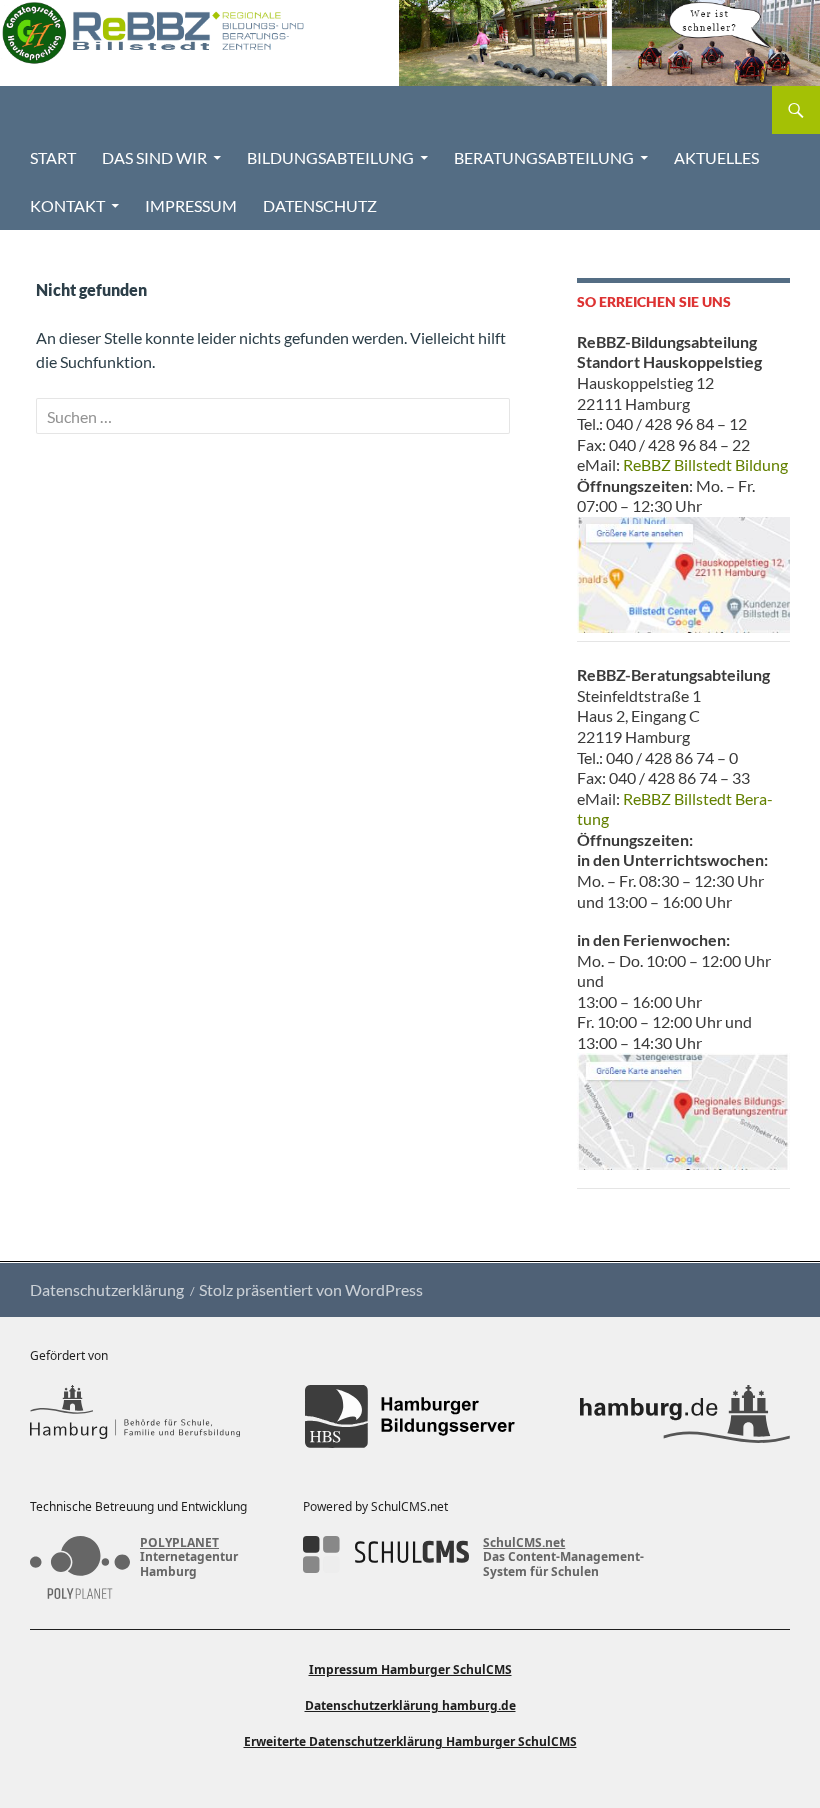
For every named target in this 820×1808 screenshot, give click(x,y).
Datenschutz (320, 205)
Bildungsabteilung (330, 157)
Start (53, 157)
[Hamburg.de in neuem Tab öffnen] (685, 1416)
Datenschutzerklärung (107, 1289)
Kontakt (67, 205)
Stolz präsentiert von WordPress (311, 1289)
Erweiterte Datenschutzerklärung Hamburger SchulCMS (410, 1741)
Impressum (191, 205)
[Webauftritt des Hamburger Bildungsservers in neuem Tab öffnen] (410, 1416)
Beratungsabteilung (544, 157)
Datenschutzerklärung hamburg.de (410, 1705)
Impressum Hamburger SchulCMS (410, 1669)
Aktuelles (716, 157)
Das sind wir (154, 157)
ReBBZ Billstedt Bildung (705, 464)
